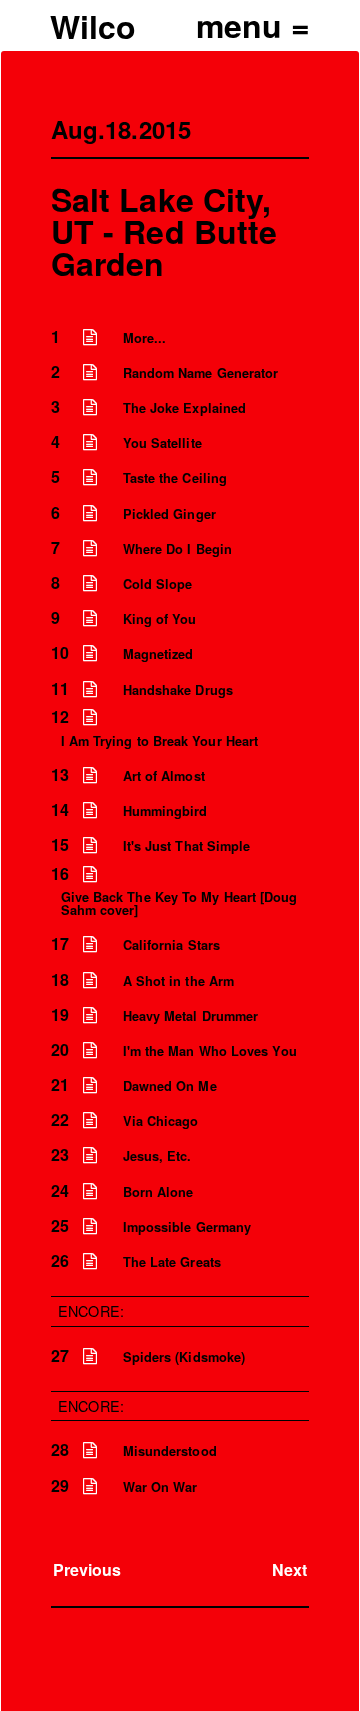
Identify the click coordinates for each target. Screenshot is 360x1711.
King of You (160, 619)
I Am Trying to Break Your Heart (159, 741)
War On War (160, 1487)
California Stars (171, 945)
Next (289, 1569)
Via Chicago (161, 1121)
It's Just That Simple (187, 846)
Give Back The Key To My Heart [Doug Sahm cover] (179, 903)
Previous (87, 1569)
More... (145, 338)
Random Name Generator (201, 373)
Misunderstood (170, 1451)
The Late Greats (172, 1262)
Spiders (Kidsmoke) (184, 1357)
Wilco (93, 26)
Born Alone (158, 1192)
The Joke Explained (184, 408)
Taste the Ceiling (175, 478)
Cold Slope (158, 584)
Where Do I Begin (177, 549)
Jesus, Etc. (157, 1156)
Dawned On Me (170, 1086)
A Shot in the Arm (178, 981)
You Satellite (162, 443)
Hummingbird (165, 811)
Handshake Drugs (178, 690)
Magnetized (158, 654)
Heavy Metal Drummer (191, 1016)
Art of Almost (164, 776)
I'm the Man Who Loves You (210, 1051)
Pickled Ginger (169, 514)
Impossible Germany (187, 1227)
